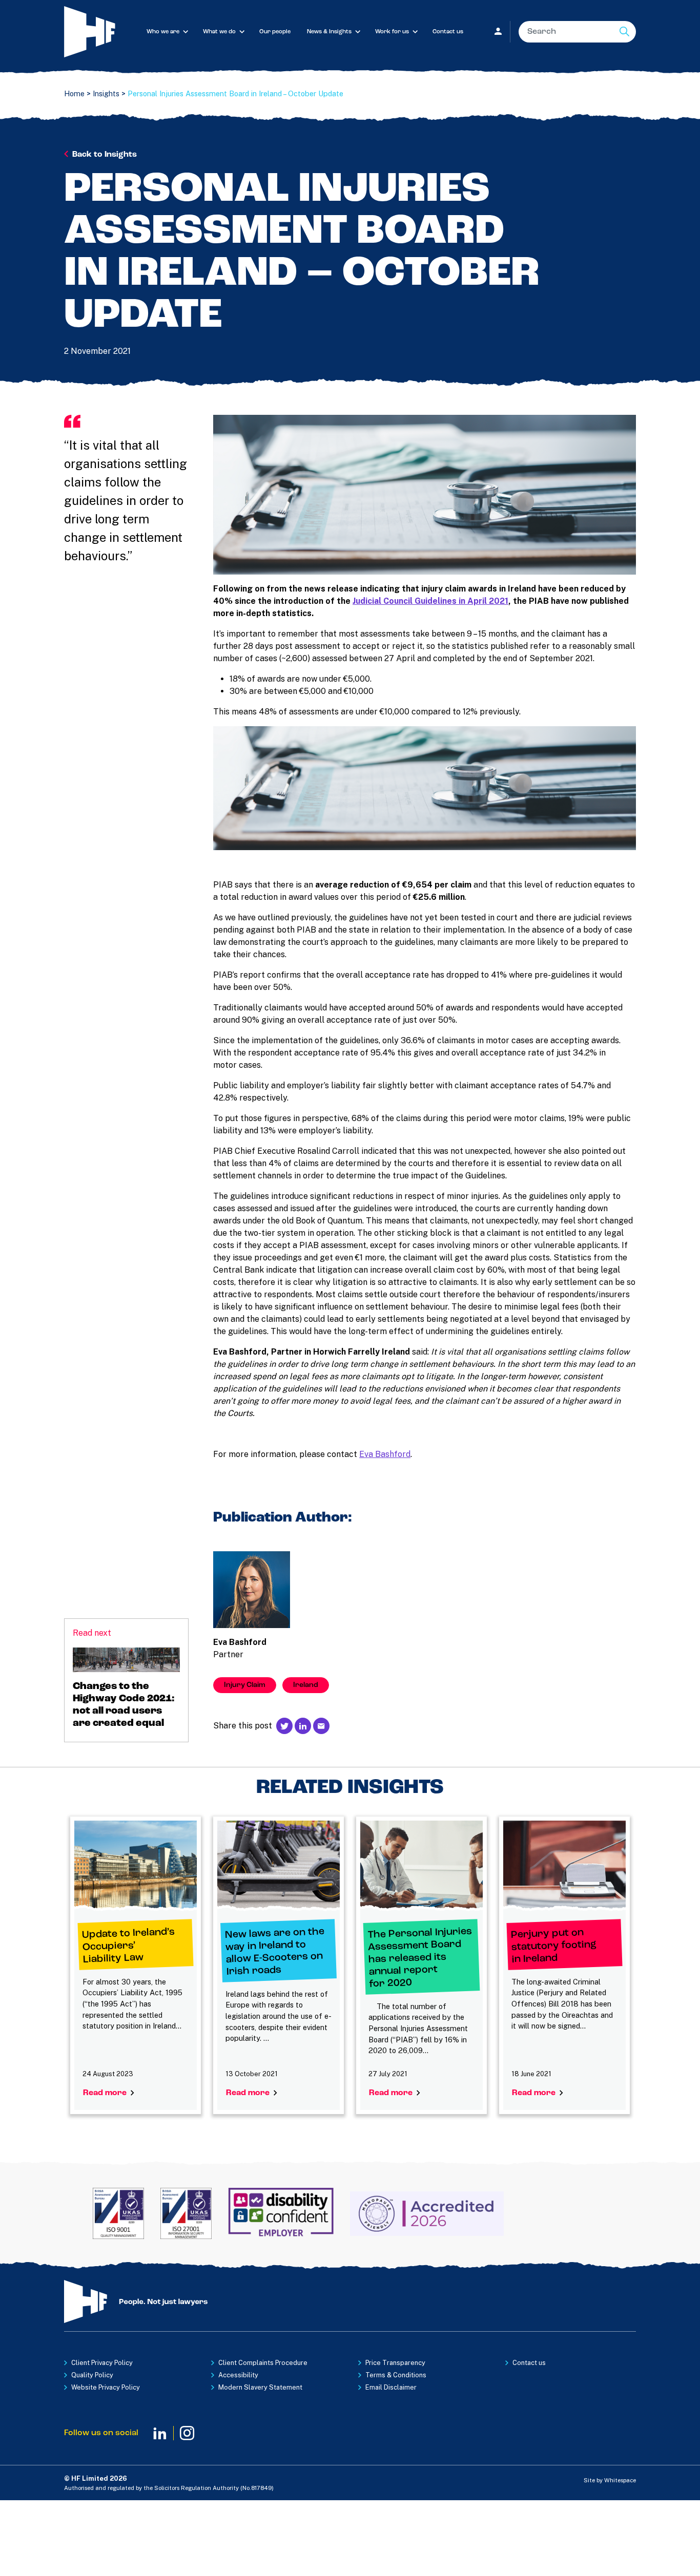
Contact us (448, 32)
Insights (106, 93)
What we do (219, 32)
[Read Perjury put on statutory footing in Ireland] (564, 1866)
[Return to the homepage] (101, 32)
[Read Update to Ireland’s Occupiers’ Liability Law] (136, 1866)
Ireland (306, 1685)
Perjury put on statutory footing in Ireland (554, 1946)
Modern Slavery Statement (260, 2387)
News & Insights (329, 32)
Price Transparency (395, 2363)
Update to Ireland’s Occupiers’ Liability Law (129, 1946)
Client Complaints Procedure (263, 2363)
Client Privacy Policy (102, 2363)
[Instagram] (187, 2433)
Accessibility (238, 2375)
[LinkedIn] (160, 2433)
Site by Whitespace (610, 2480)
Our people (275, 32)
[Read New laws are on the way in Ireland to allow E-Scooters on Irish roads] (279, 1866)
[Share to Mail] (321, 1726)
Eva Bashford (385, 1454)
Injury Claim (245, 1685)
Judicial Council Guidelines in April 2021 (430, 601)
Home (74, 93)
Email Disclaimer (391, 2387)
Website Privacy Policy (106, 2387)
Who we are (163, 32)
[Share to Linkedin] (303, 1726)
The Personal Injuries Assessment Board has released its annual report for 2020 (420, 1958)
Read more (107, 2093)
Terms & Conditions (396, 2375)
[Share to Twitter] (284, 1726)
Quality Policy (92, 2375)
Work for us (392, 32)
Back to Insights (105, 155)
